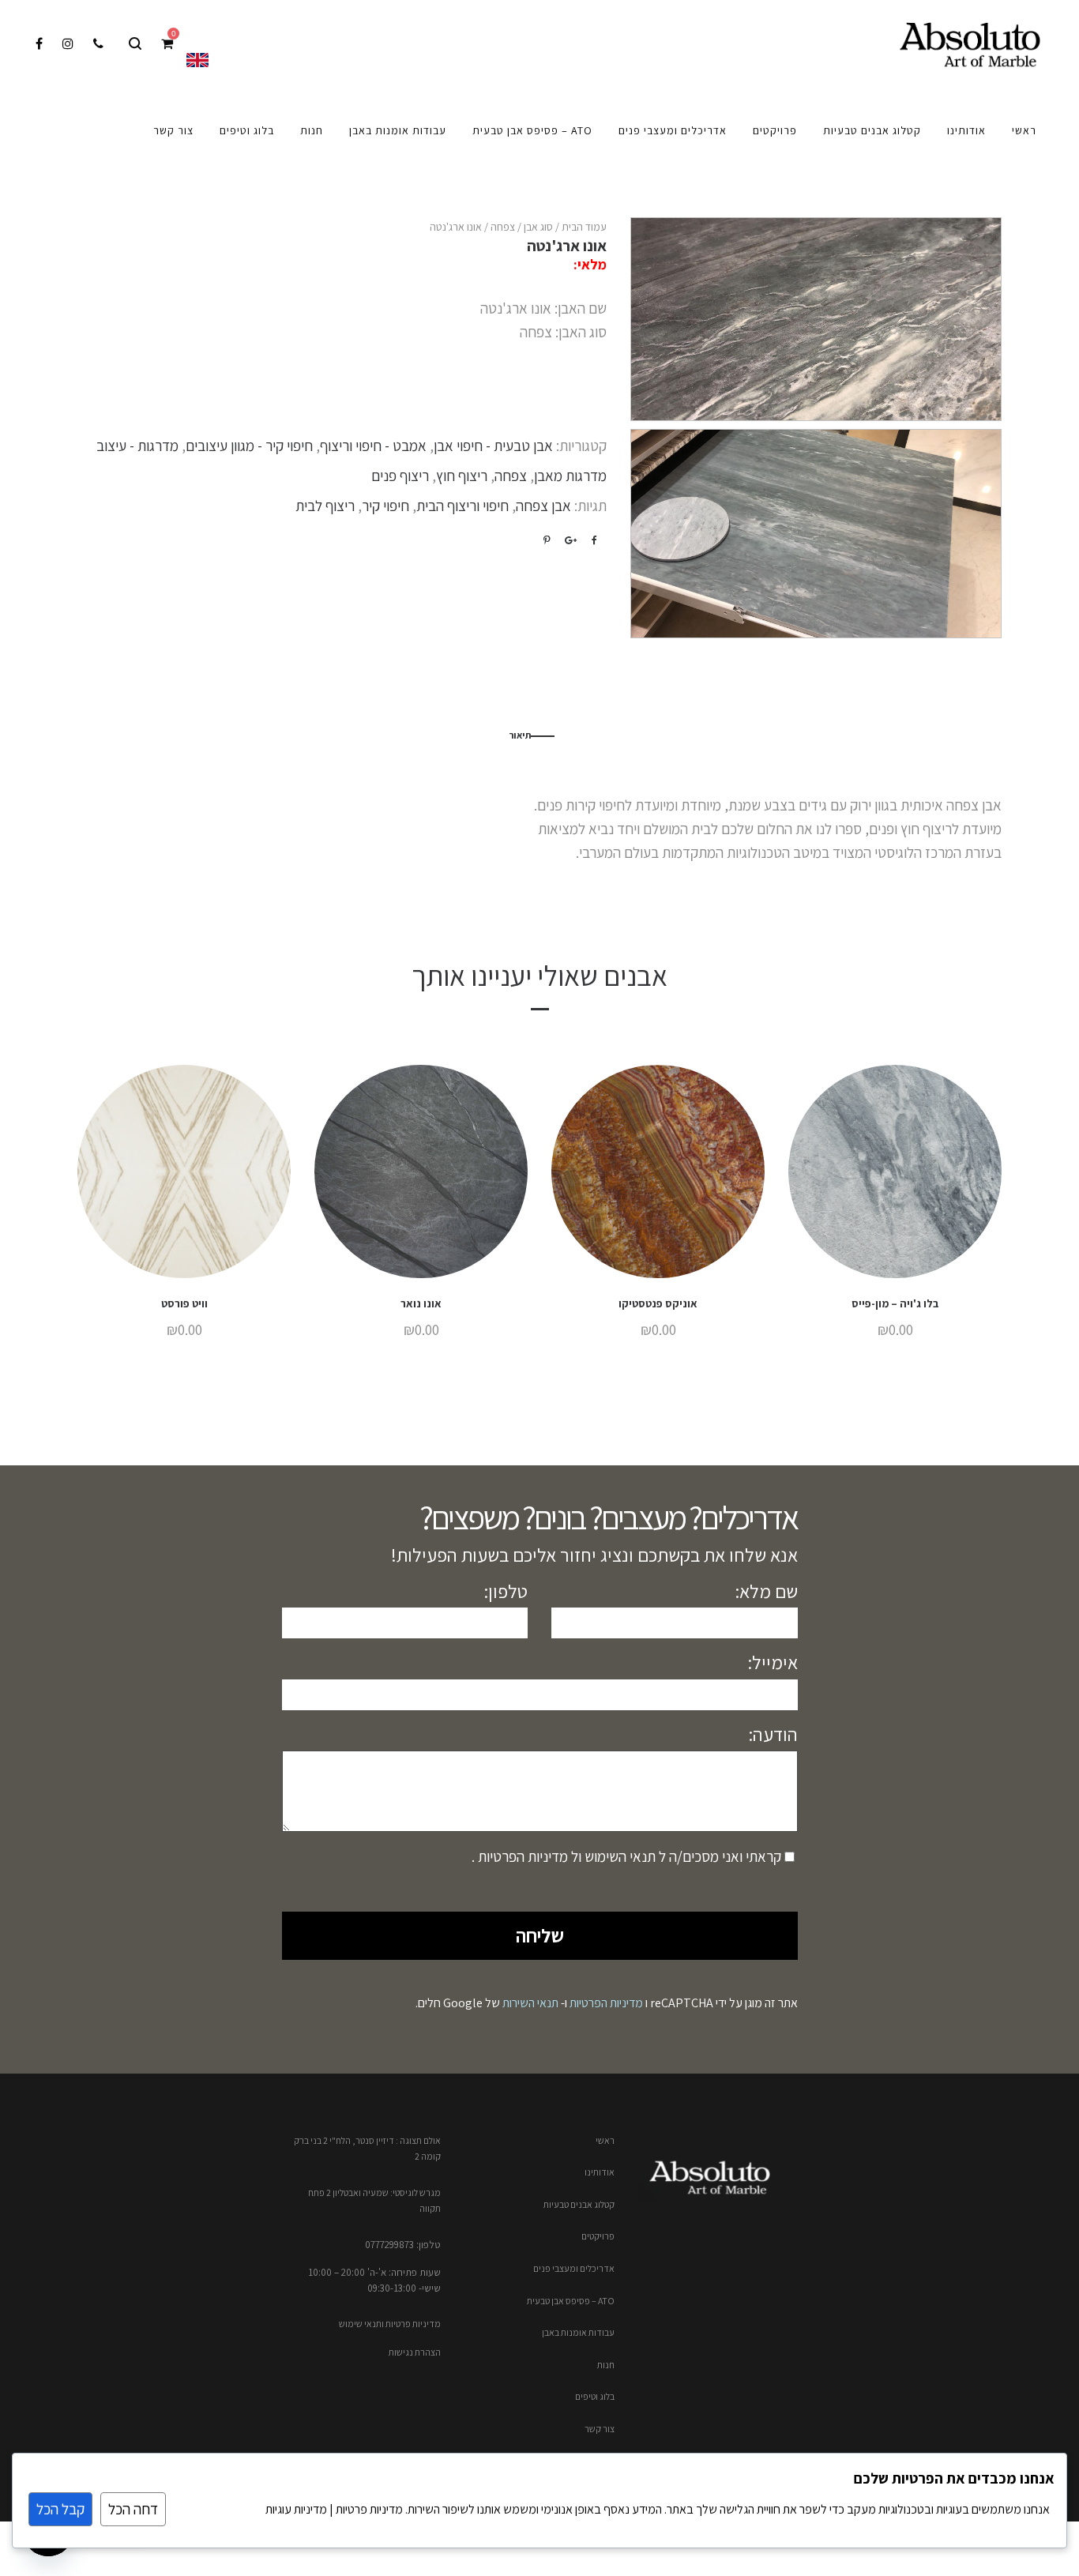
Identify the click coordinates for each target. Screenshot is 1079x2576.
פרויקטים (598, 2236)
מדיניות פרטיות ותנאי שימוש (390, 2324)
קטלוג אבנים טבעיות (579, 2204)
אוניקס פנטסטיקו (658, 1303)
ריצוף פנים (400, 476)
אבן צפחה (543, 506)
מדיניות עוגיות (296, 2509)
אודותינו (600, 2172)
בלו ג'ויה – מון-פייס (895, 1303)
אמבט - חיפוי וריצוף (373, 446)
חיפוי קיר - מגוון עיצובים (249, 446)
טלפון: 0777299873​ (403, 2245)
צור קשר (600, 2429)
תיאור (520, 735)
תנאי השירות (530, 2003)
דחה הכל (133, 2509)
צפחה (503, 227)
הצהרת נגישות (415, 2352)
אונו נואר (421, 1303)
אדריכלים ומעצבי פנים (574, 2268)
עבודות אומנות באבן (578, 2332)
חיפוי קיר (385, 506)
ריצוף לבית (325, 506)
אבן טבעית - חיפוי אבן (493, 446)
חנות (606, 2365)
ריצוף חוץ (462, 476)
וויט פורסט (184, 1303)
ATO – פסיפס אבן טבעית (571, 2301)
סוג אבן (538, 227)
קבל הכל (60, 2509)
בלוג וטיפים (595, 2396)
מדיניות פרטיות (368, 2509)
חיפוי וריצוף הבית (462, 506)
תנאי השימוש (618, 1856)
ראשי (605, 2140)
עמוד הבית (584, 227)
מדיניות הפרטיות (521, 1856)
